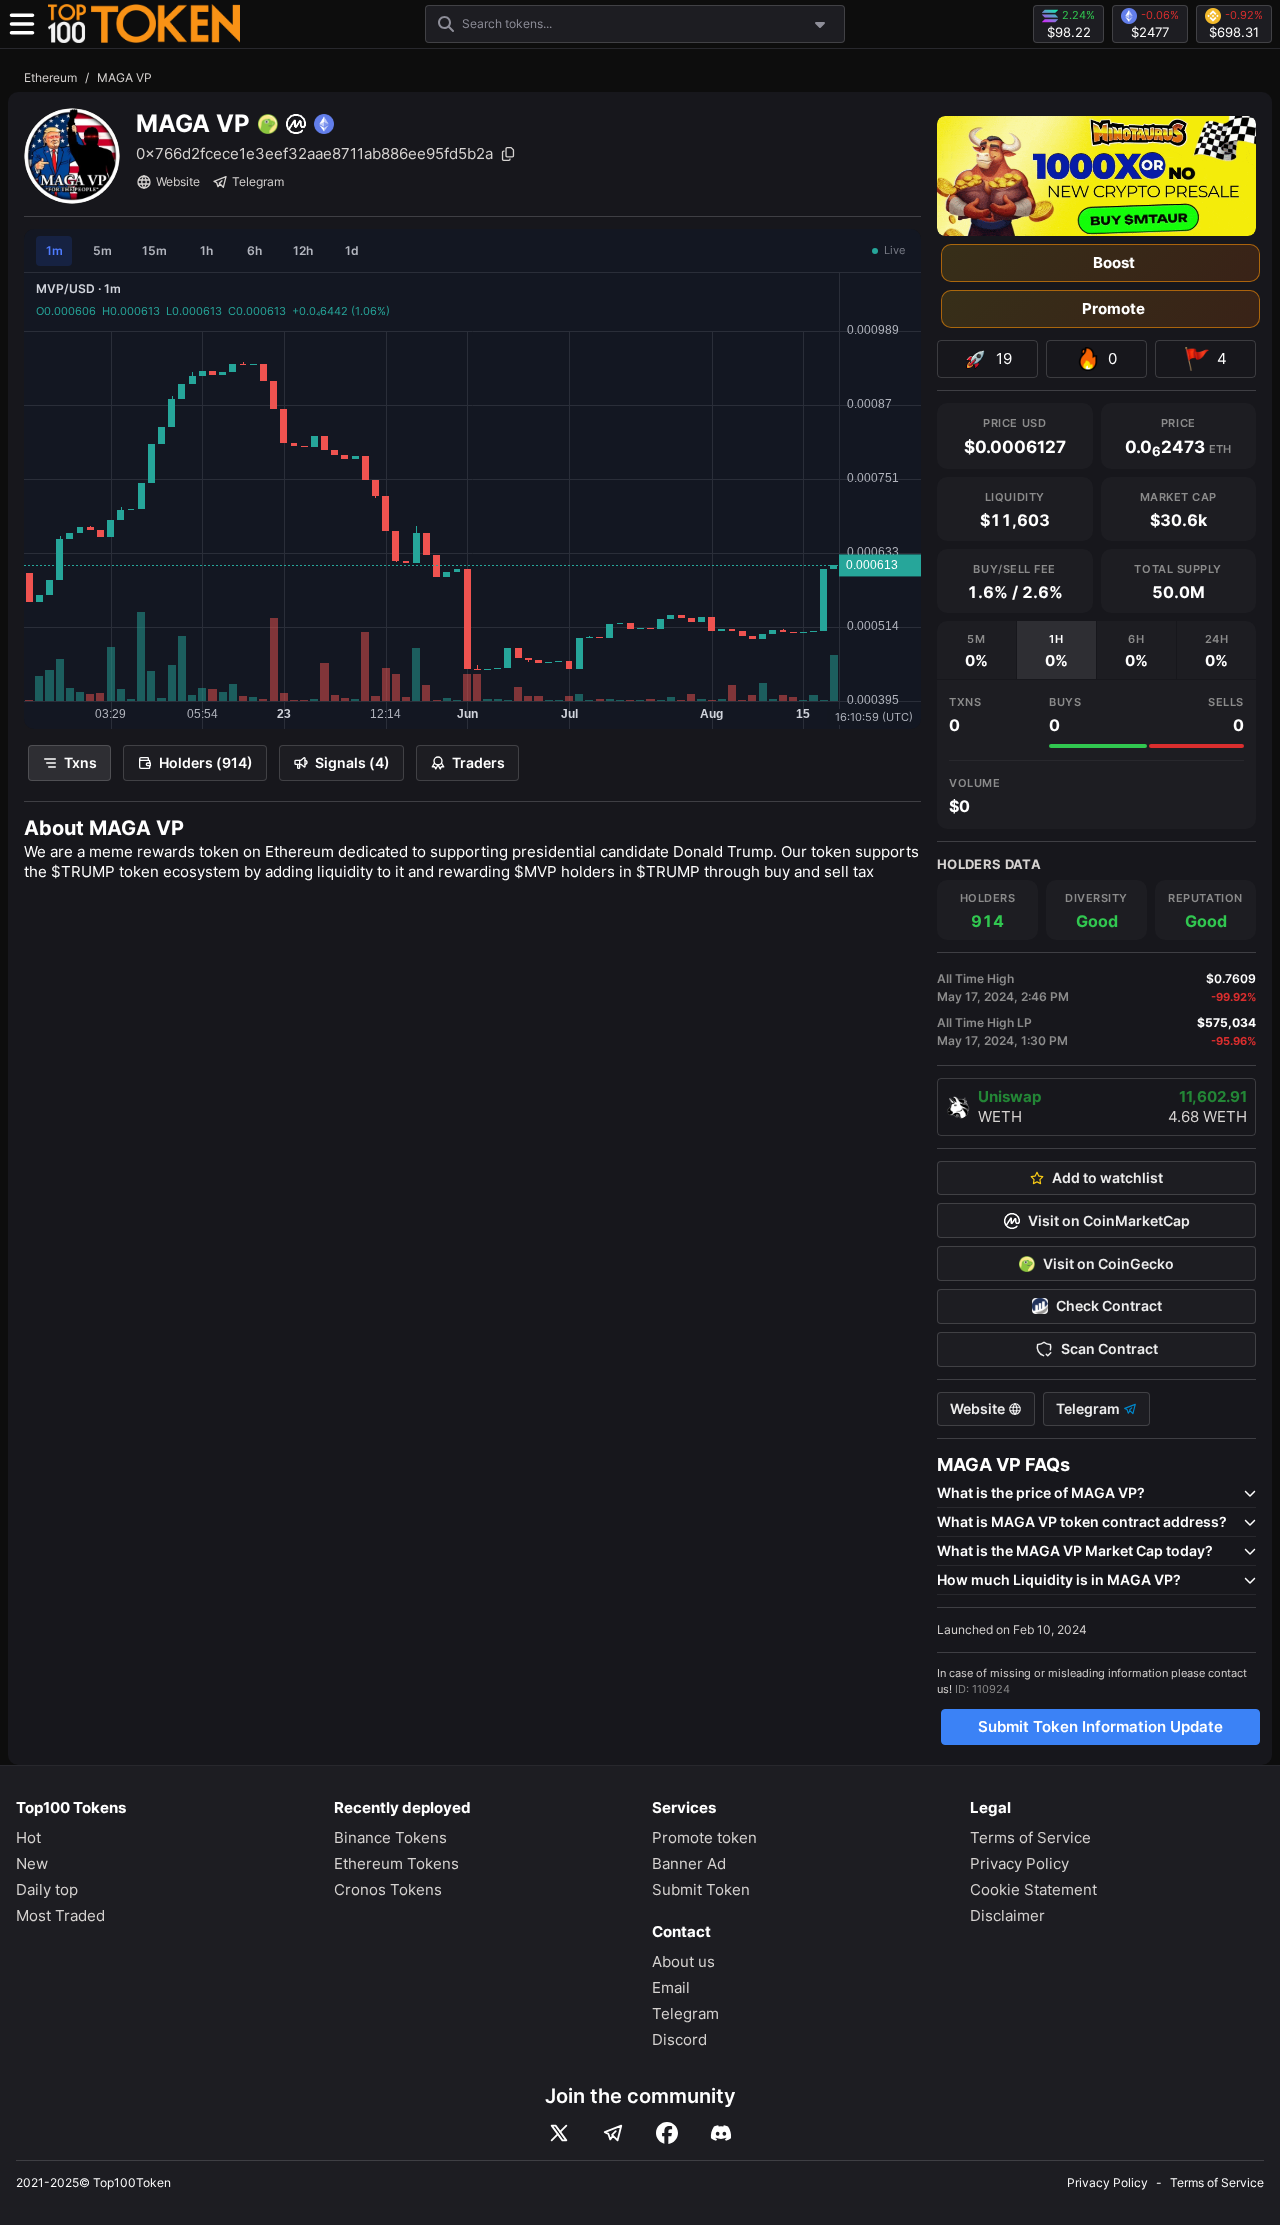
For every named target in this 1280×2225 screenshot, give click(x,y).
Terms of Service (1030, 1837)
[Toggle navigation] (22, 24)
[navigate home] (144, 24)
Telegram (258, 181)
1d (352, 250)
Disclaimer (1007, 1915)
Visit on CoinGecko (1108, 1264)
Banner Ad (689, 1863)
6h (254, 250)
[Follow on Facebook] (667, 2133)
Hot (28, 1837)
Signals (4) (352, 762)
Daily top (47, 1889)
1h (206, 250)
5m (102, 250)
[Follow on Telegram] (613, 2133)
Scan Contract (1109, 1349)
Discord (679, 2039)
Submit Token (701, 1889)
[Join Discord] (721, 2133)
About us (683, 1961)
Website (178, 181)
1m (54, 250)
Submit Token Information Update (1100, 1726)
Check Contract (1109, 1306)
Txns (80, 762)
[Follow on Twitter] (559, 2133)
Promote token (704, 1837)
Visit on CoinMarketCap (1109, 1221)
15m (154, 250)
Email (671, 1987)
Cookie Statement (1033, 1889)
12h (303, 250)
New (32, 1863)
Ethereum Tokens (396, 1863)
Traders (478, 762)
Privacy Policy (1019, 1863)
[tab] (976, 650)
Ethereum (50, 77)
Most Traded (60, 1915)
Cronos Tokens (388, 1889)
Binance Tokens (390, 1837)
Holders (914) (206, 762)
